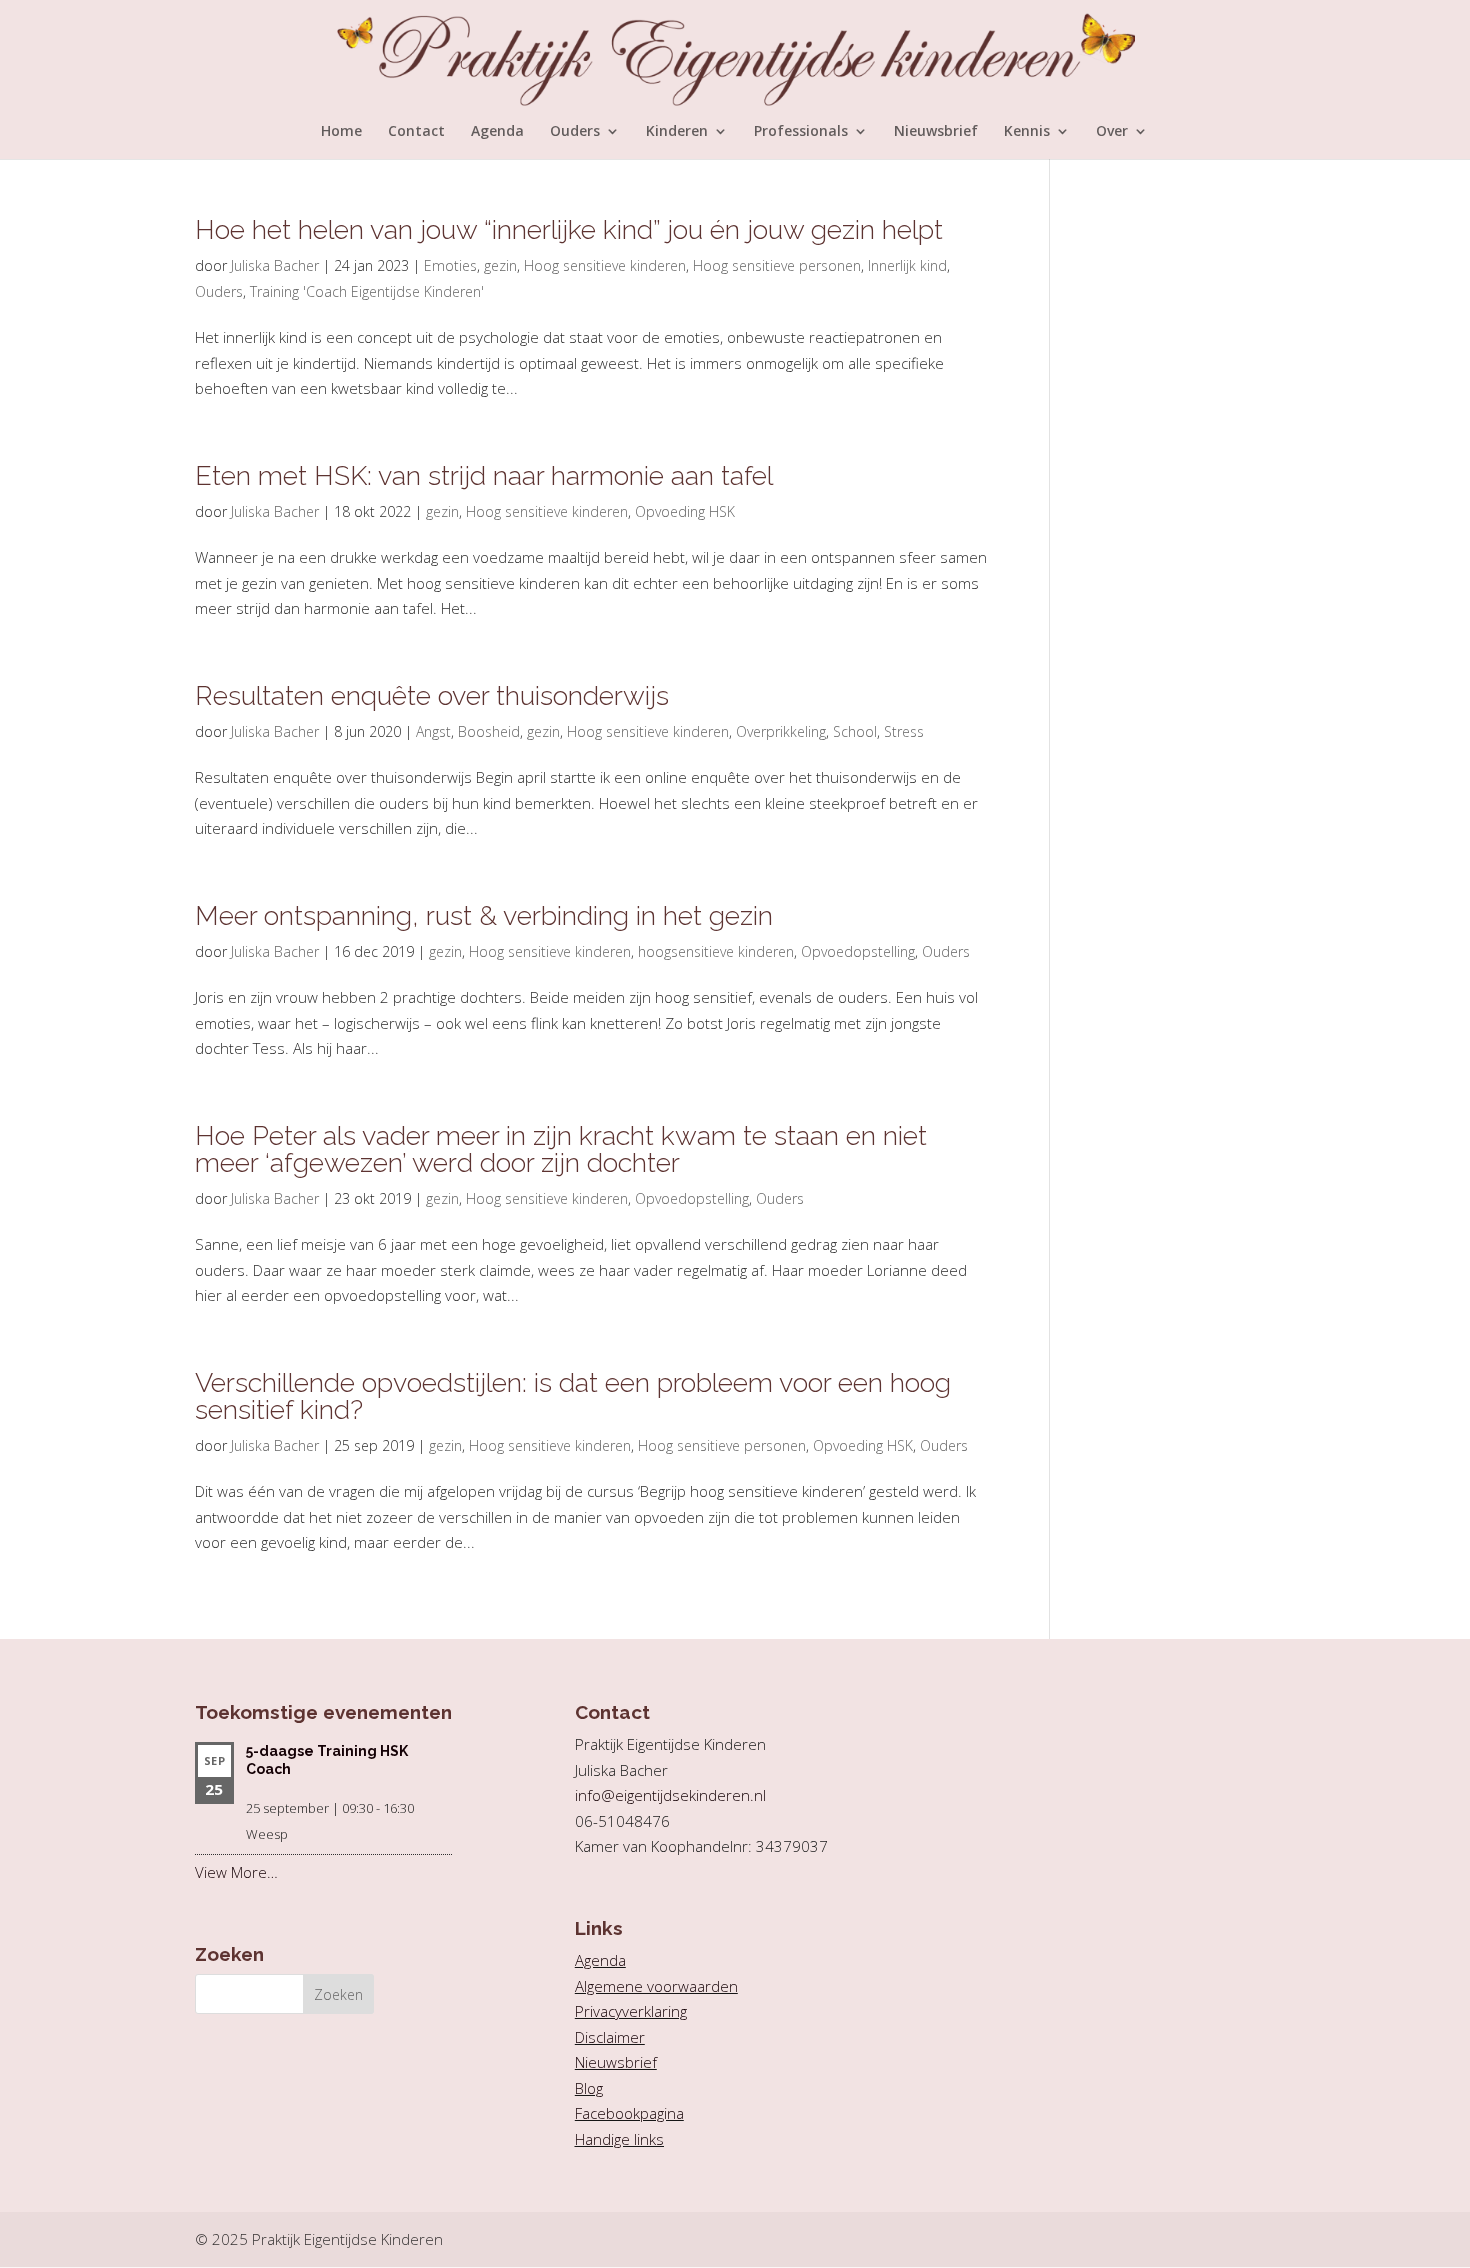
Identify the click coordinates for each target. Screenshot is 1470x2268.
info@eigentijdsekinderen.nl (670, 1795)
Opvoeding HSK (685, 511)
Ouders (575, 132)
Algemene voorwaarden (656, 1986)
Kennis (1027, 132)
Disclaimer (610, 2037)
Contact (416, 132)
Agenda (497, 132)
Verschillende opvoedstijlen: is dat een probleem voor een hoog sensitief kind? (573, 1396)
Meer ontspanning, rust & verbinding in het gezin (484, 915)
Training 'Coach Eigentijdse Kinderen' (367, 291)
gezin (500, 265)
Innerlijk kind (907, 265)
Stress (904, 731)
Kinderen (677, 132)
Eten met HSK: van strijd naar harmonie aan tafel (484, 475)
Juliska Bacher (275, 265)
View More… (236, 1872)
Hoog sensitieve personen (777, 265)
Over (1112, 132)
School (855, 731)
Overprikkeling (781, 731)
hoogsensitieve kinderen (716, 951)
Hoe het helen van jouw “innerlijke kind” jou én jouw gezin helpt (569, 229)
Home (341, 132)
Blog (589, 2088)
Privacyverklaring (631, 2011)
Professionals (801, 132)
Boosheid (489, 731)
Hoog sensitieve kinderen (605, 265)
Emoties (450, 265)
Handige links (619, 2139)
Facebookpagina (629, 2113)
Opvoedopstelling (858, 951)
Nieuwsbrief (936, 132)
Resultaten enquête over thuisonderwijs (432, 695)
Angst (433, 731)
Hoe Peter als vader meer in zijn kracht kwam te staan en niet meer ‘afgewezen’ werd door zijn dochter (561, 1149)
